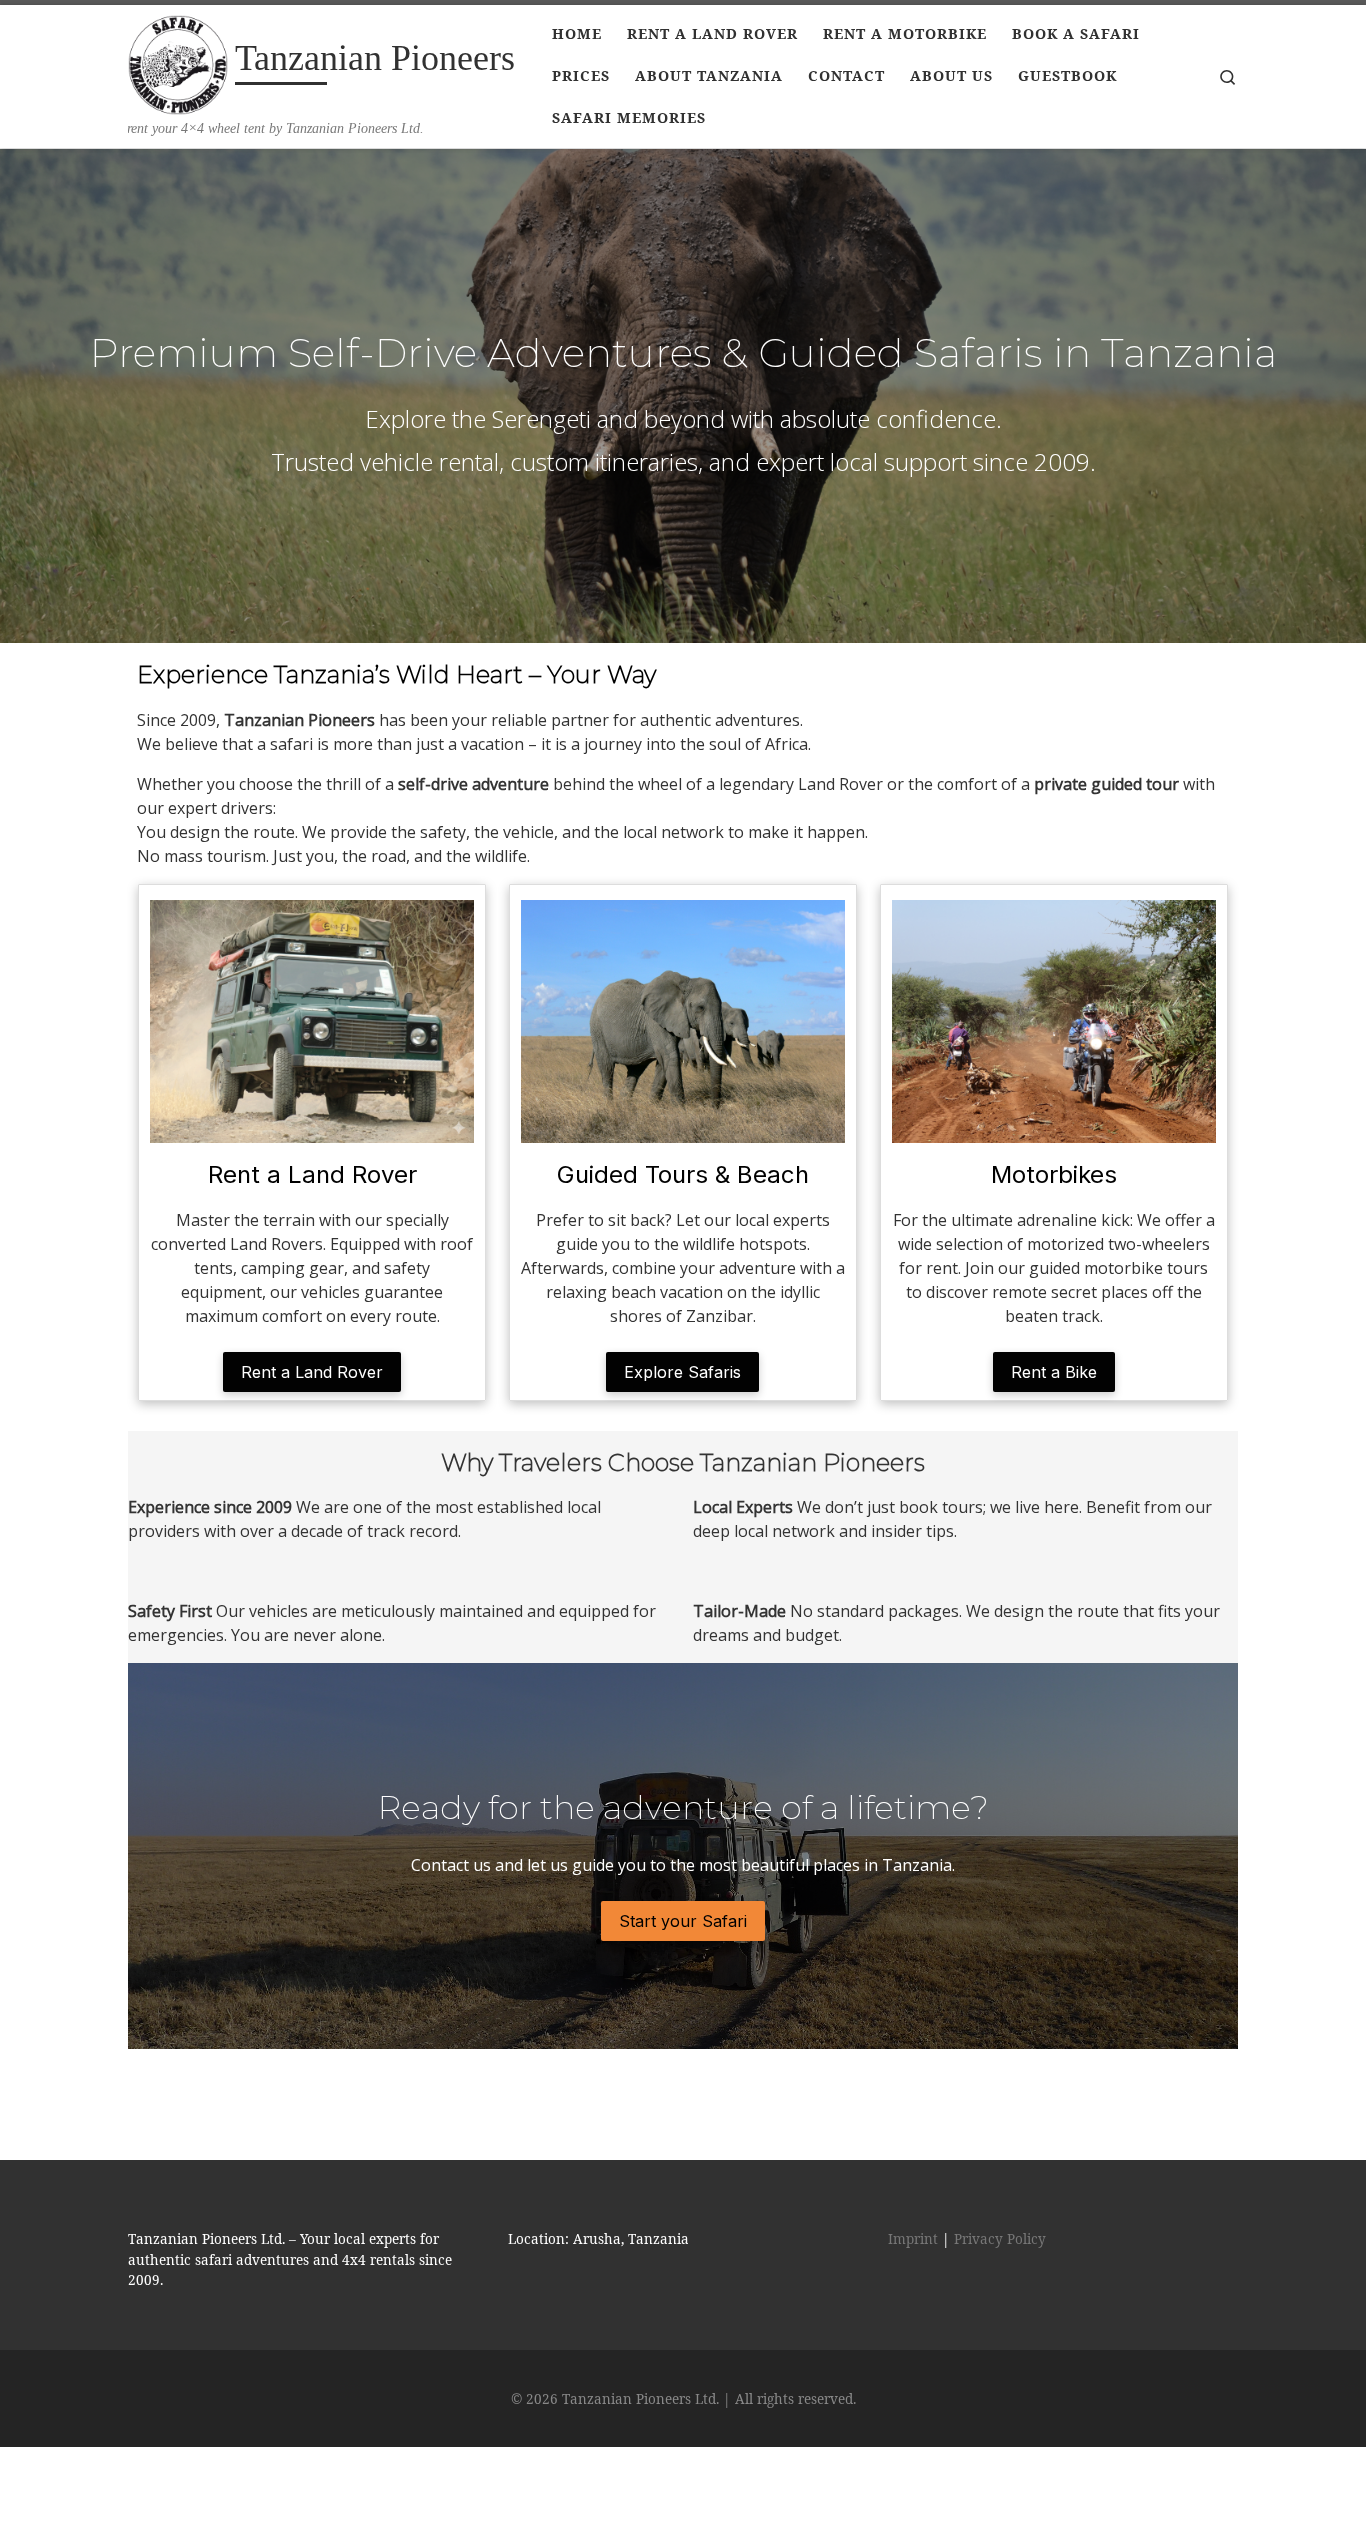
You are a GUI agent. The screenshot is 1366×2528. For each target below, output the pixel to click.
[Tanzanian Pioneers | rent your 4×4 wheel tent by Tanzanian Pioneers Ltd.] (178, 62)
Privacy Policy (1000, 2239)
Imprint (913, 2239)
